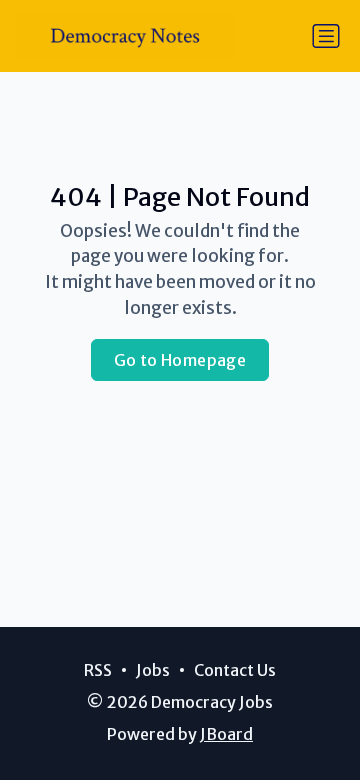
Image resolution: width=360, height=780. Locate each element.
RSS (98, 670)
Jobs (153, 670)
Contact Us (235, 670)
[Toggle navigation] (326, 36)
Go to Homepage (180, 360)
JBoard (226, 734)
